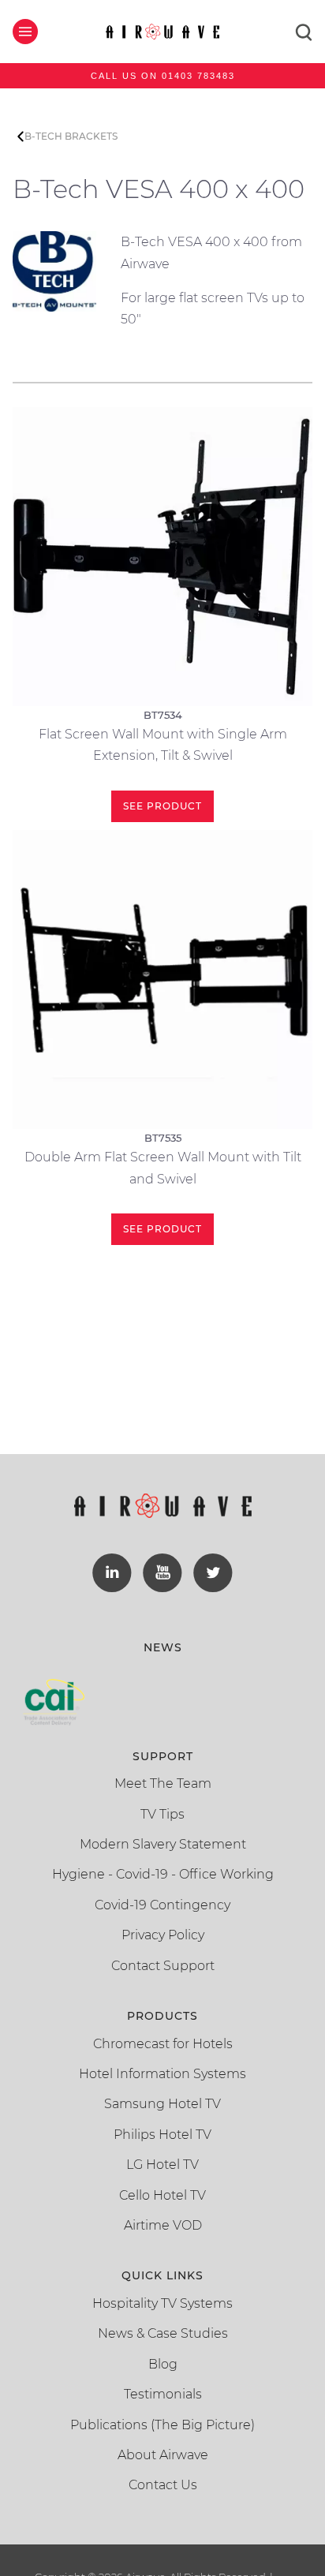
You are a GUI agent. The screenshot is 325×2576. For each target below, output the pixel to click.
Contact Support (163, 1966)
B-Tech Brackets (71, 136)
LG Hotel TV (162, 2165)
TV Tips (162, 1814)
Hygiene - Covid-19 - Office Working (163, 1874)
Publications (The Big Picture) (162, 2425)
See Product (162, 806)
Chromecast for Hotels (163, 2044)
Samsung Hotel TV (162, 2104)
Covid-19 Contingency (162, 1905)
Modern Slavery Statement (163, 1844)
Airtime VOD (163, 2225)
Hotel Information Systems (162, 2074)
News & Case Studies (163, 2333)
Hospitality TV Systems (162, 2303)
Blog (163, 2364)
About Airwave (163, 2455)
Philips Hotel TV (162, 2135)
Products (162, 2016)
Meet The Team (163, 1783)
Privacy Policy (163, 1935)
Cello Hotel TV (162, 2195)
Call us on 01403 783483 (163, 76)
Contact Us (163, 2485)
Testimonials (163, 2394)
